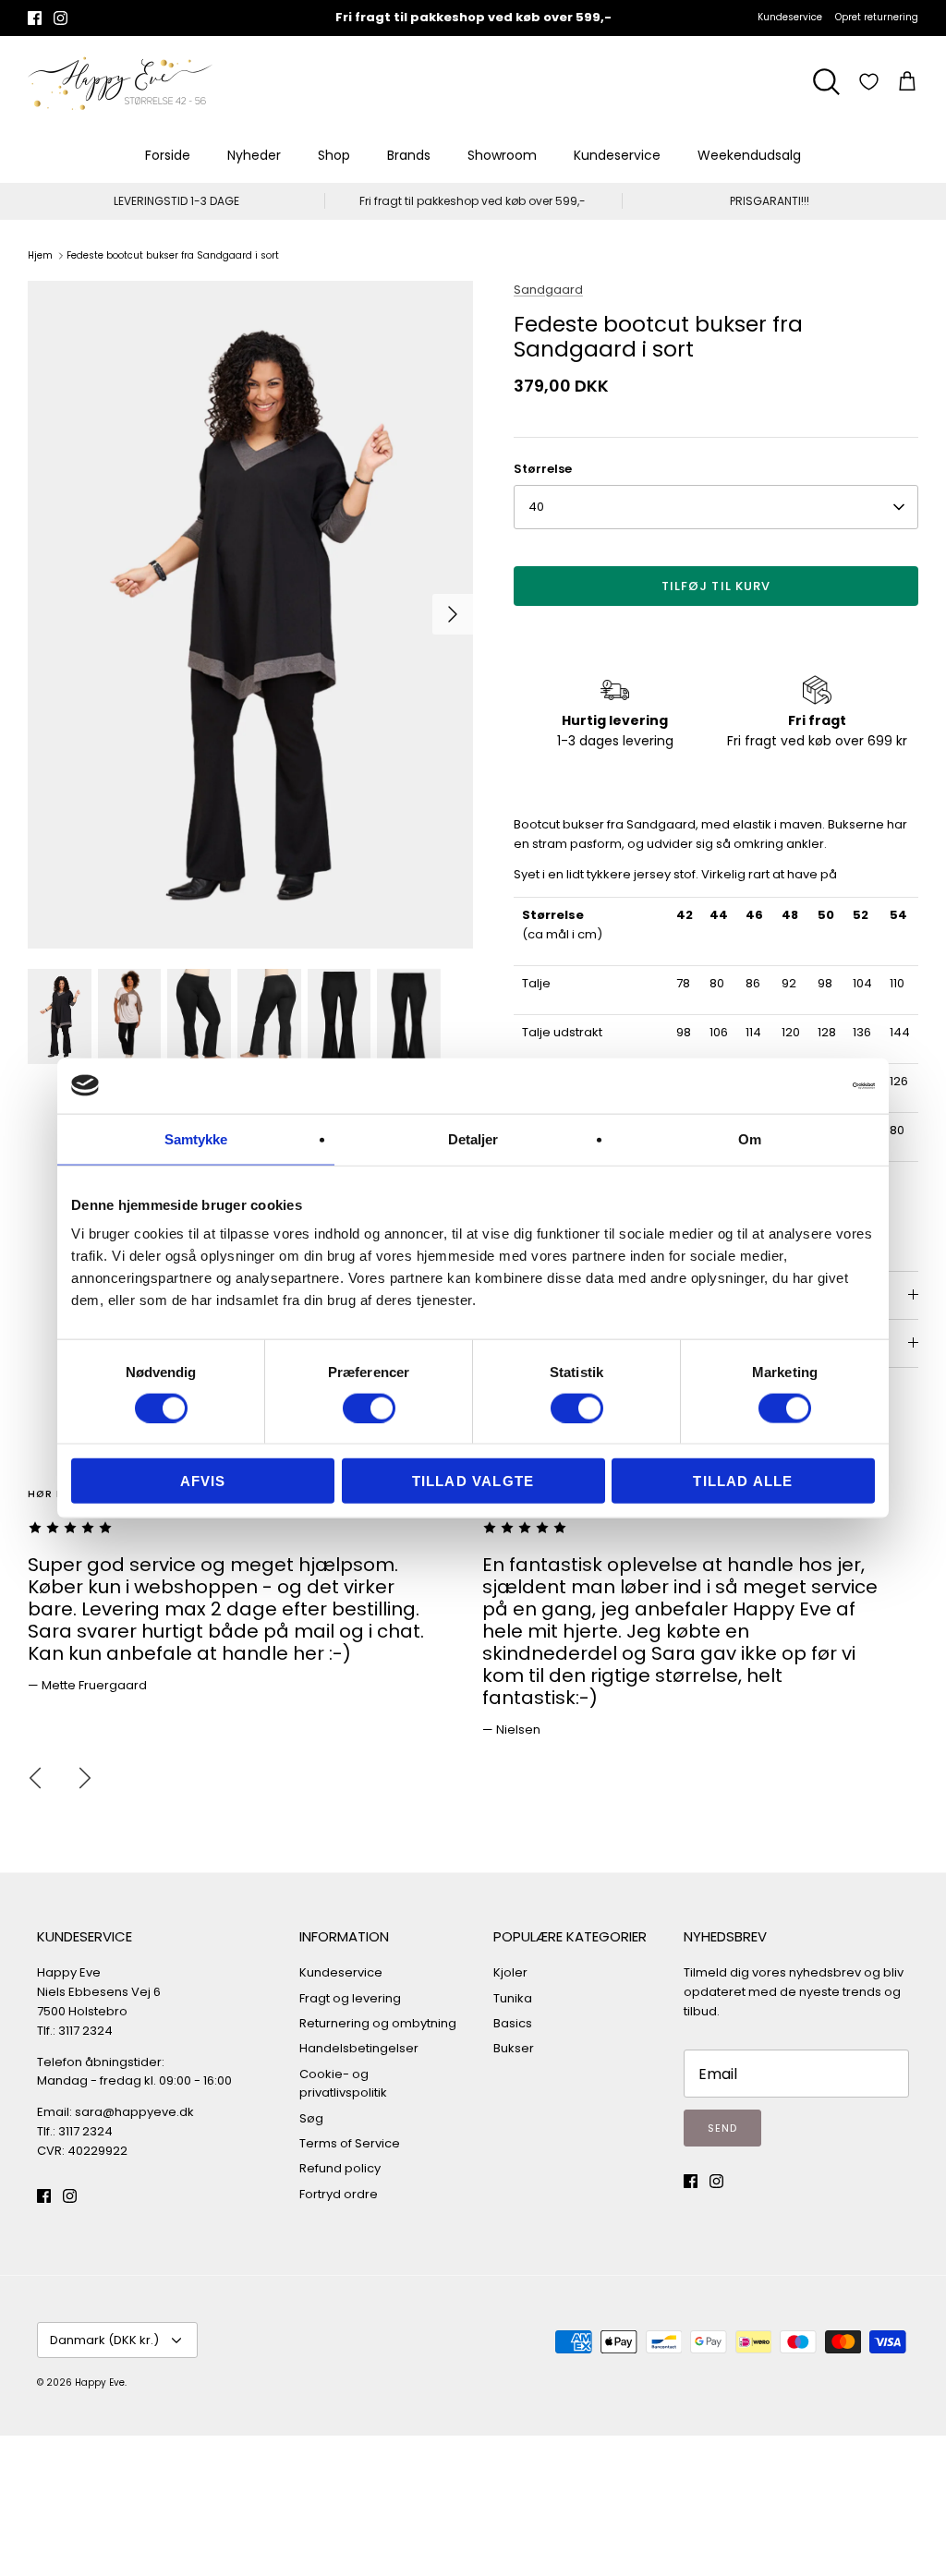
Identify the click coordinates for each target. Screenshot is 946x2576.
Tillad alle (743, 1481)
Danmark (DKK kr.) (104, 2340)
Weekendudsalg (749, 155)
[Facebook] (35, 18)
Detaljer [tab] (473, 1138)
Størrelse (543, 469)
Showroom (502, 155)
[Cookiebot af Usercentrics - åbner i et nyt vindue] (794, 1085)
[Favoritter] (869, 82)
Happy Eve (100, 2382)
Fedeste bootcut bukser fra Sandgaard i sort (173, 255)
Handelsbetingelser (359, 2048)
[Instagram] (61, 18)
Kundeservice (790, 17)
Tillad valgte (473, 1481)
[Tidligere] (35, 1778)
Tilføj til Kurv (716, 586)
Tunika (513, 1998)
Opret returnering (877, 17)
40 (536, 507)
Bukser (514, 2048)
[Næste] (453, 614)
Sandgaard (548, 290)
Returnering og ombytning (378, 2023)
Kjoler (510, 1972)
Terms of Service (350, 2143)
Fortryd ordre (339, 2194)
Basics (513, 2023)
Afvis (203, 1481)
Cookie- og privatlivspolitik (343, 2084)
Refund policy (340, 2168)
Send (722, 2128)
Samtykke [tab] (196, 1138)
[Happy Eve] (120, 82)
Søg (311, 2118)
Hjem (40, 255)
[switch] (369, 1408)
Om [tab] (750, 1138)
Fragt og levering (350, 1998)
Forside (168, 155)
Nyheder (254, 155)
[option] (250, 615)
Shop (334, 155)
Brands (409, 155)
